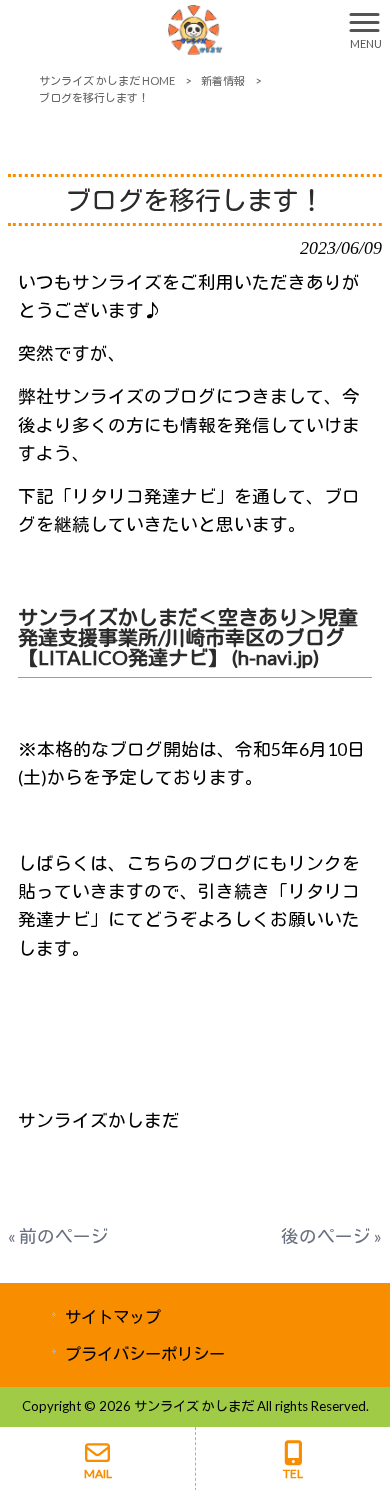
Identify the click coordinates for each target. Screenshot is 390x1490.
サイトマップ (113, 1316)
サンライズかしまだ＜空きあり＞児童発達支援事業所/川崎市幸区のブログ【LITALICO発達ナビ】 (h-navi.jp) (188, 637)
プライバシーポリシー (145, 1353)
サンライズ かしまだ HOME (107, 80)
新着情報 (223, 80)
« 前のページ (58, 1236)
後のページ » (331, 1236)
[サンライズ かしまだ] (170, 27)
